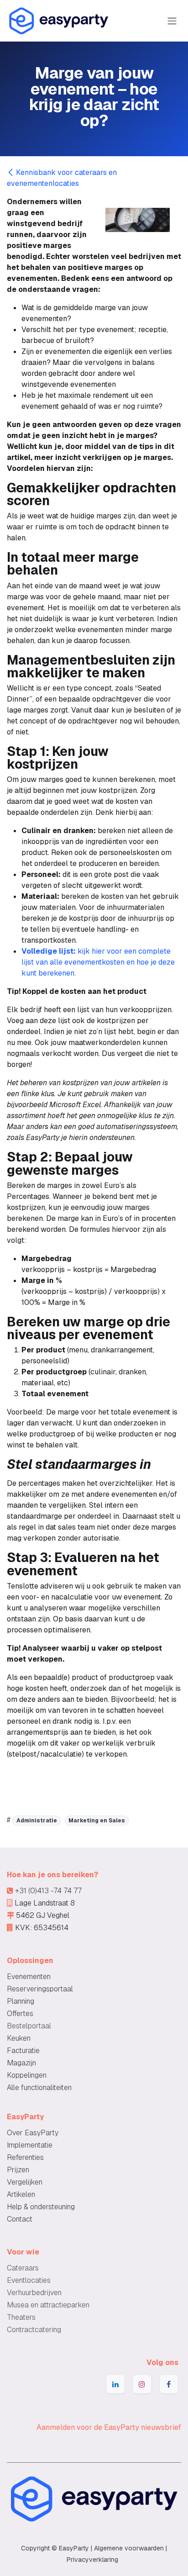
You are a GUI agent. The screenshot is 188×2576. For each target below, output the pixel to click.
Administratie (37, 1821)
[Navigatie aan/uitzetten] (172, 21)
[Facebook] (169, 2384)
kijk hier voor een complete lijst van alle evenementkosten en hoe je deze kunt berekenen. (98, 962)
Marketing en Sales (97, 1821)
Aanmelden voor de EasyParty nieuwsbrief (109, 2427)
